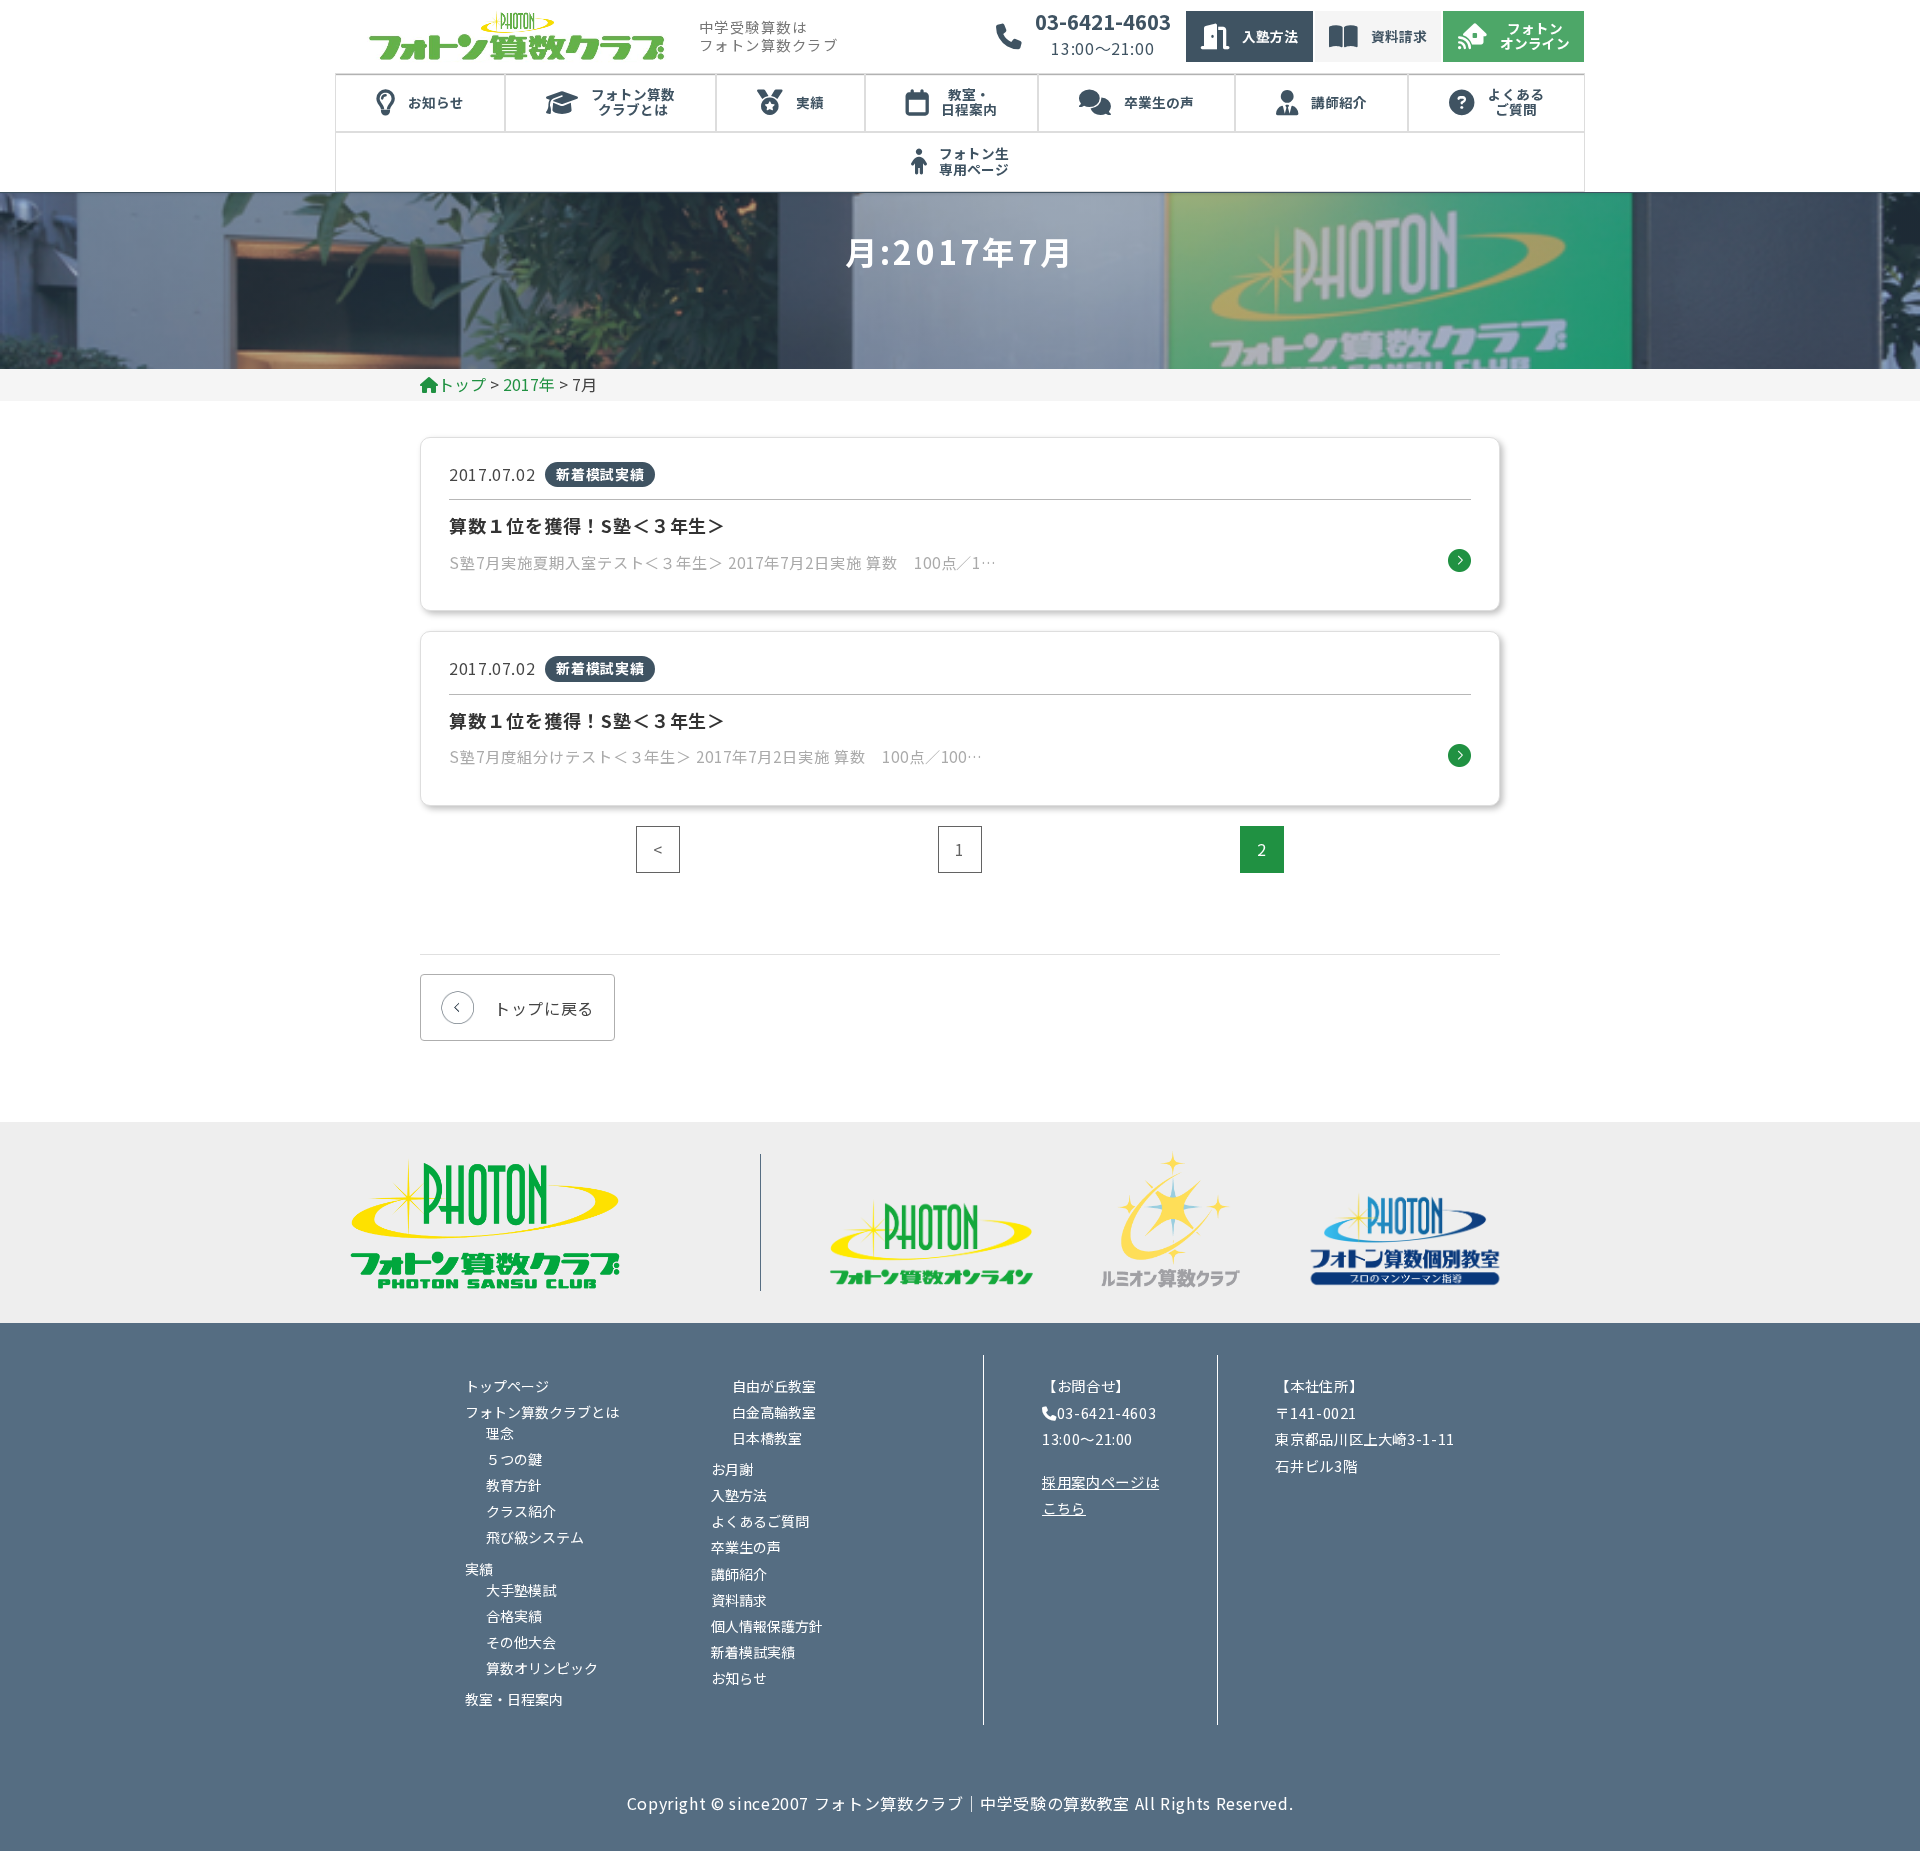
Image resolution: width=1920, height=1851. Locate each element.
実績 (810, 102)
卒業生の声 (1159, 102)
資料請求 (1399, 36)
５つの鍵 (514, 1459)
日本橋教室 (767, 1438)
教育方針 (514, 1485)
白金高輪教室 (774, 1412)
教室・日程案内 (969, 102)
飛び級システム (535, 1537)
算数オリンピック (542, 1668)
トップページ (507, 1386)
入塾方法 (1270, 36)
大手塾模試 (521, 1590)
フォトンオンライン (1535, 36)
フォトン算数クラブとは (633, 102)
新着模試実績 (753, 1652)
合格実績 (514, 1616)
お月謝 (732, 1469)
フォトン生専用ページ (974, 161)
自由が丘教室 (774, 1386)
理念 (500, 1433)
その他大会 (521, 1642)
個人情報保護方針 (767, 1626)
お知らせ (436, 102)
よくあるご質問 (1516, 102)
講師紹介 (1339, 102)
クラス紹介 (521, 1511)
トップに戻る (544, 1008)
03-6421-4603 (1103, 22)
